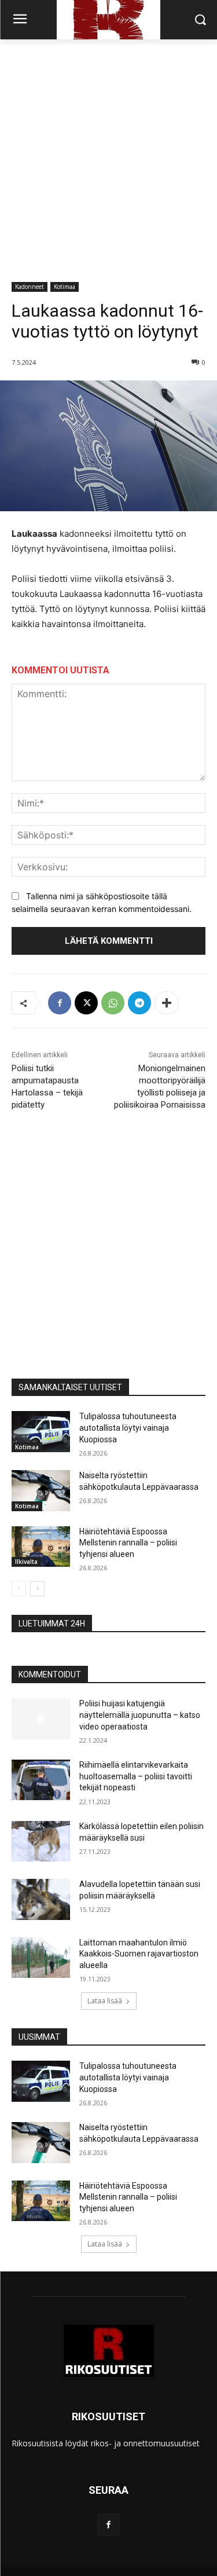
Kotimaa (65, 287)
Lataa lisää (105, 2001)
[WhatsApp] (113, 1003)
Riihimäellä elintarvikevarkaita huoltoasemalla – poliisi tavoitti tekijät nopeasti (136, 1776)
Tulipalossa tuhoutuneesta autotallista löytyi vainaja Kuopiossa (128, 1428)
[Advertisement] (108, 154)
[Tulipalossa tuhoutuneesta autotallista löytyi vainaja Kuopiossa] (41, 1431)
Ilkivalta (26, 1562)
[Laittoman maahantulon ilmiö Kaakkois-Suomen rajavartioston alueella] (41, 1958)
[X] (86, 1003)
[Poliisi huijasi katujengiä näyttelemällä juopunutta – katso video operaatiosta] (41, 1718)
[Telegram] (139, 1003)
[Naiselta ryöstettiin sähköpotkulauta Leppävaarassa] (41, 1490)
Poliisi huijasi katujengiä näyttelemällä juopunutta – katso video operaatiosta (140, 1715)
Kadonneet (30, 287)
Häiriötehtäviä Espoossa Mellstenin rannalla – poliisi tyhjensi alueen (128, 1543)
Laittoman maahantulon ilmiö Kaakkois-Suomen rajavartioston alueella (139, 1954)
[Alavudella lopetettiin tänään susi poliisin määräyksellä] (41, 1899)
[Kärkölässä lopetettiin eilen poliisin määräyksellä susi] (41, 1841)
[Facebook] (60, 1003)
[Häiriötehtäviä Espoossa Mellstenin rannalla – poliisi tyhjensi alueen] (41, 1547)
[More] (167, 1003)
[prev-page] (19, 1589)
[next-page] (37, 1589)
